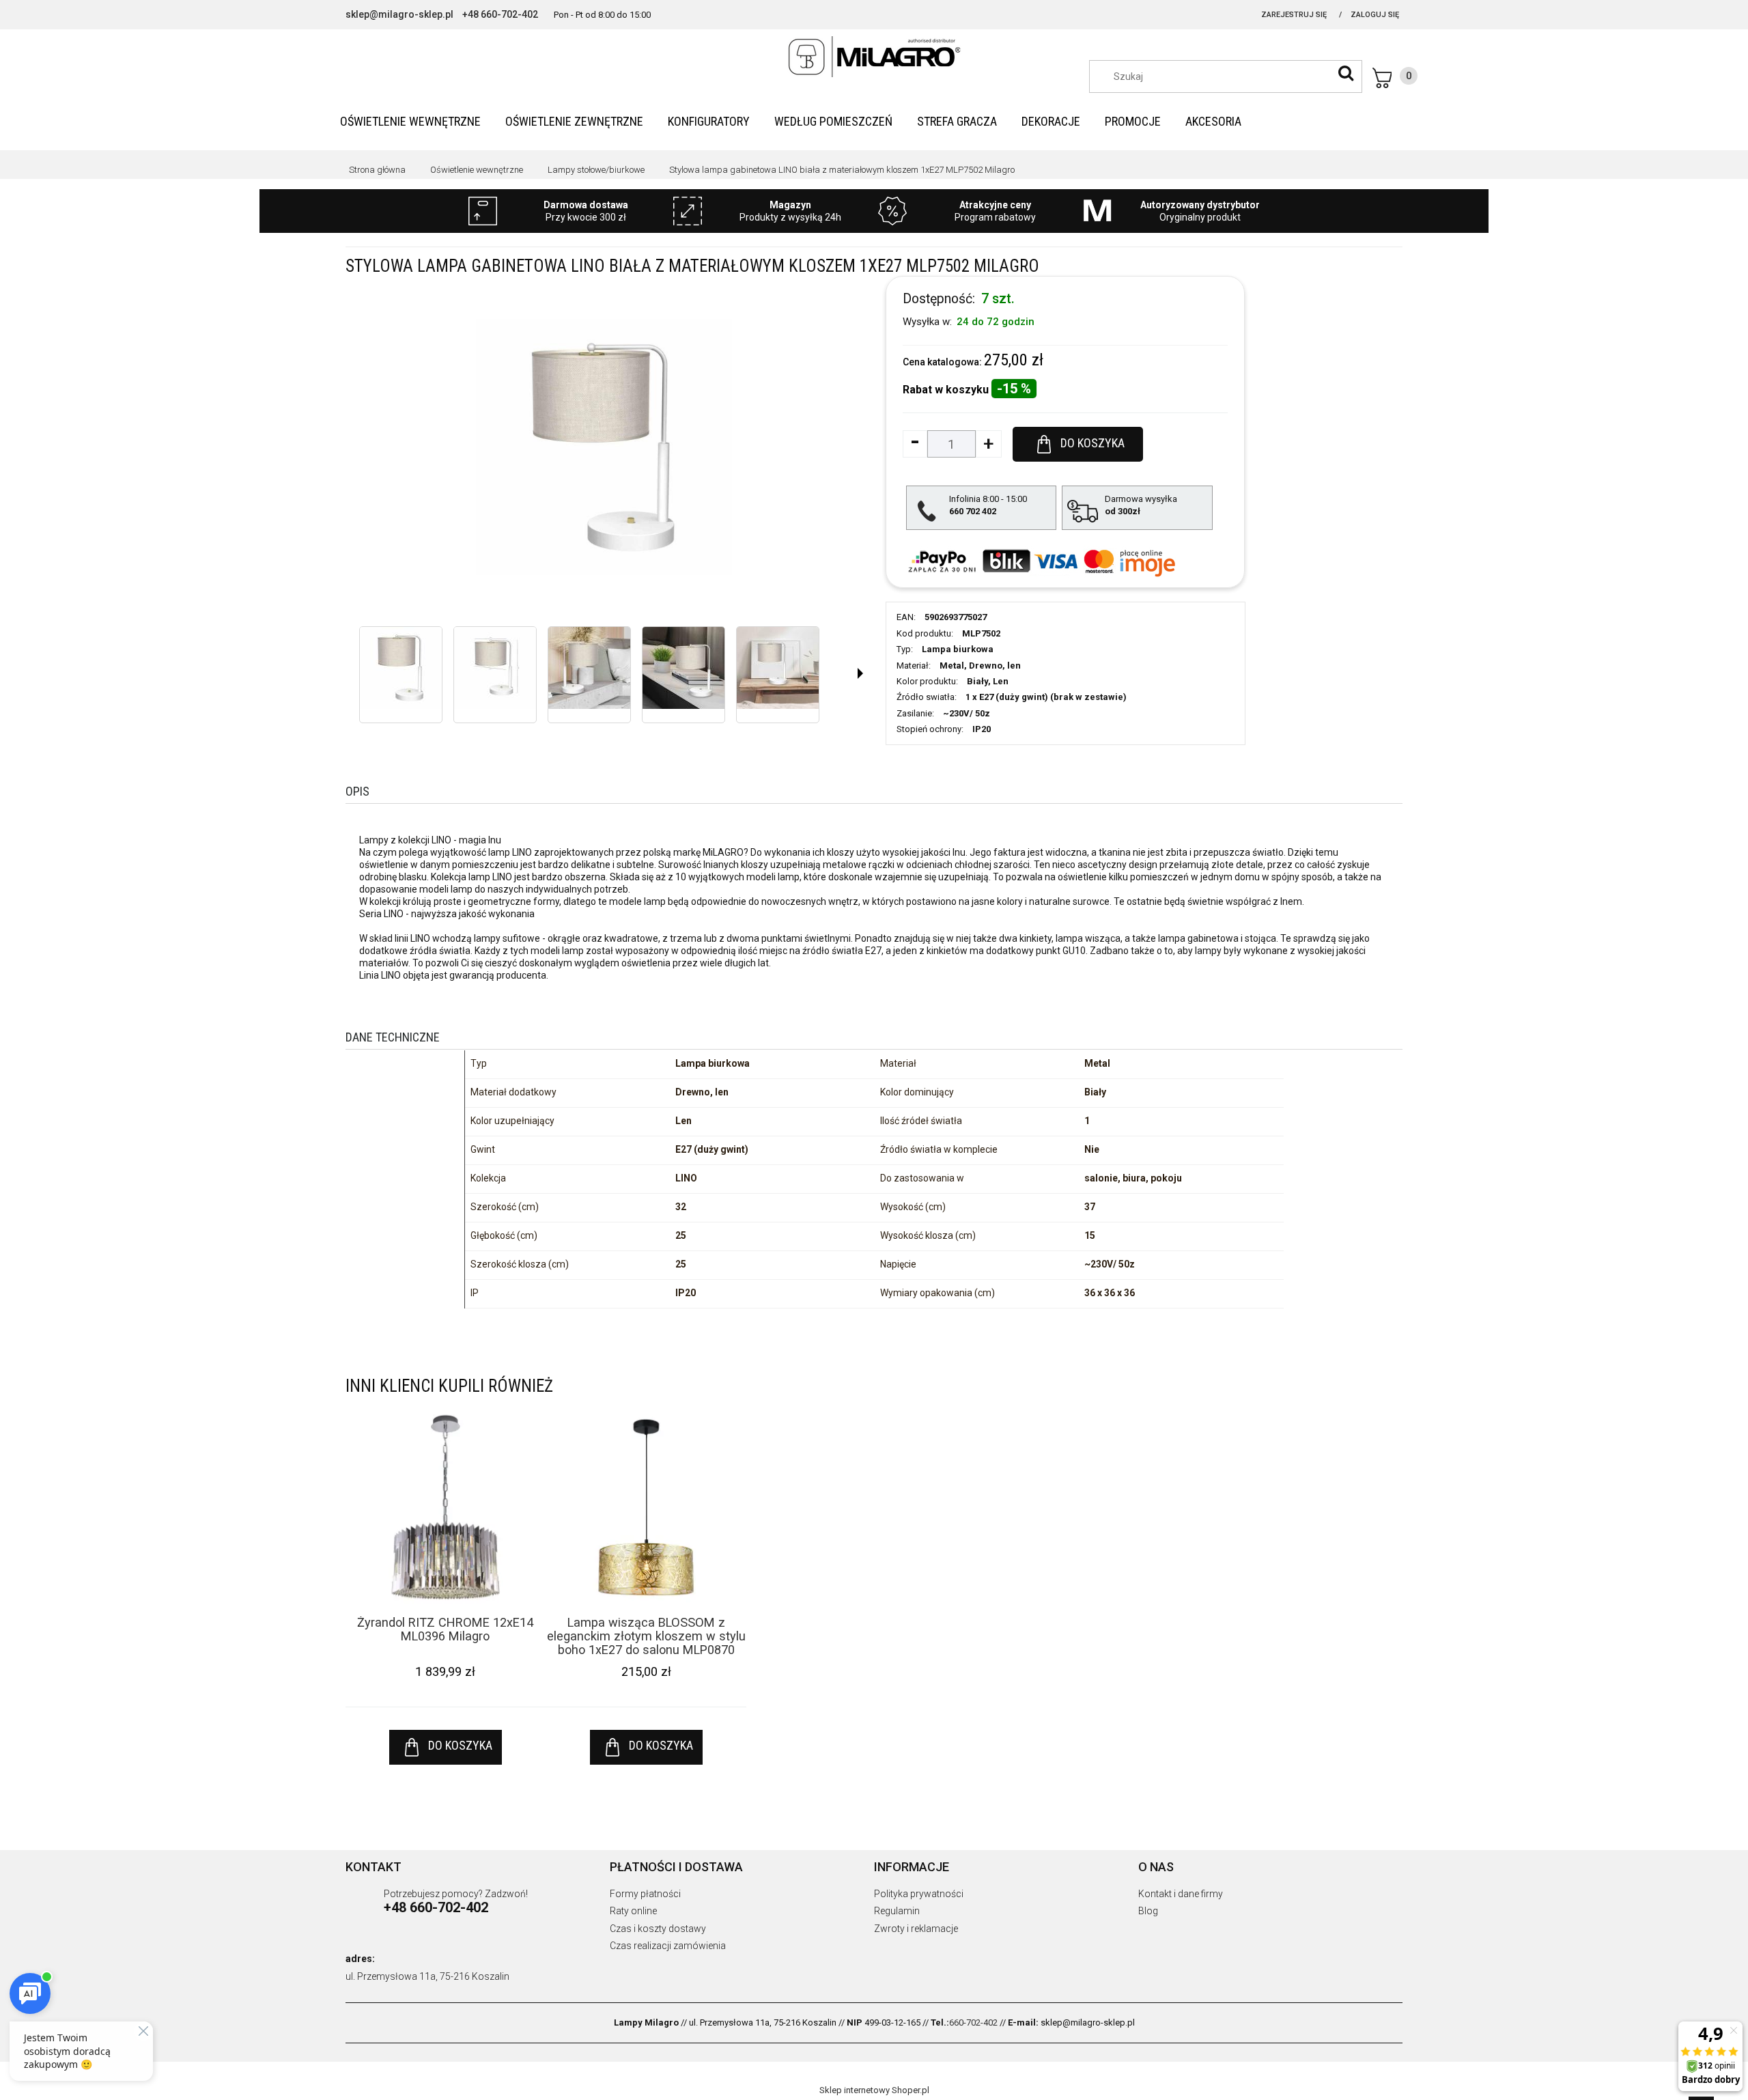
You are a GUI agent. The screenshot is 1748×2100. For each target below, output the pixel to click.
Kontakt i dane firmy (1181, 1894)
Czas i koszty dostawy (658, 1929)
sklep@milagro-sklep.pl (399, 14)
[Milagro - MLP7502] (401, 668)
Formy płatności (645, 1894)
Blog (1148, 1911)
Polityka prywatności (919, 1894)
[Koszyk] (1395, 78)
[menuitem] (410, 121)
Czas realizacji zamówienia (668, 1946)
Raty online (633, 1911)
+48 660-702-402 (500, 14)
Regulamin (897, 1911)
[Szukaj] (1346, 73)
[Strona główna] (874, 57)
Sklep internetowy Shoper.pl (874, 2090)
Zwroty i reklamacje (916, 1929)
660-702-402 (973, 2022)
